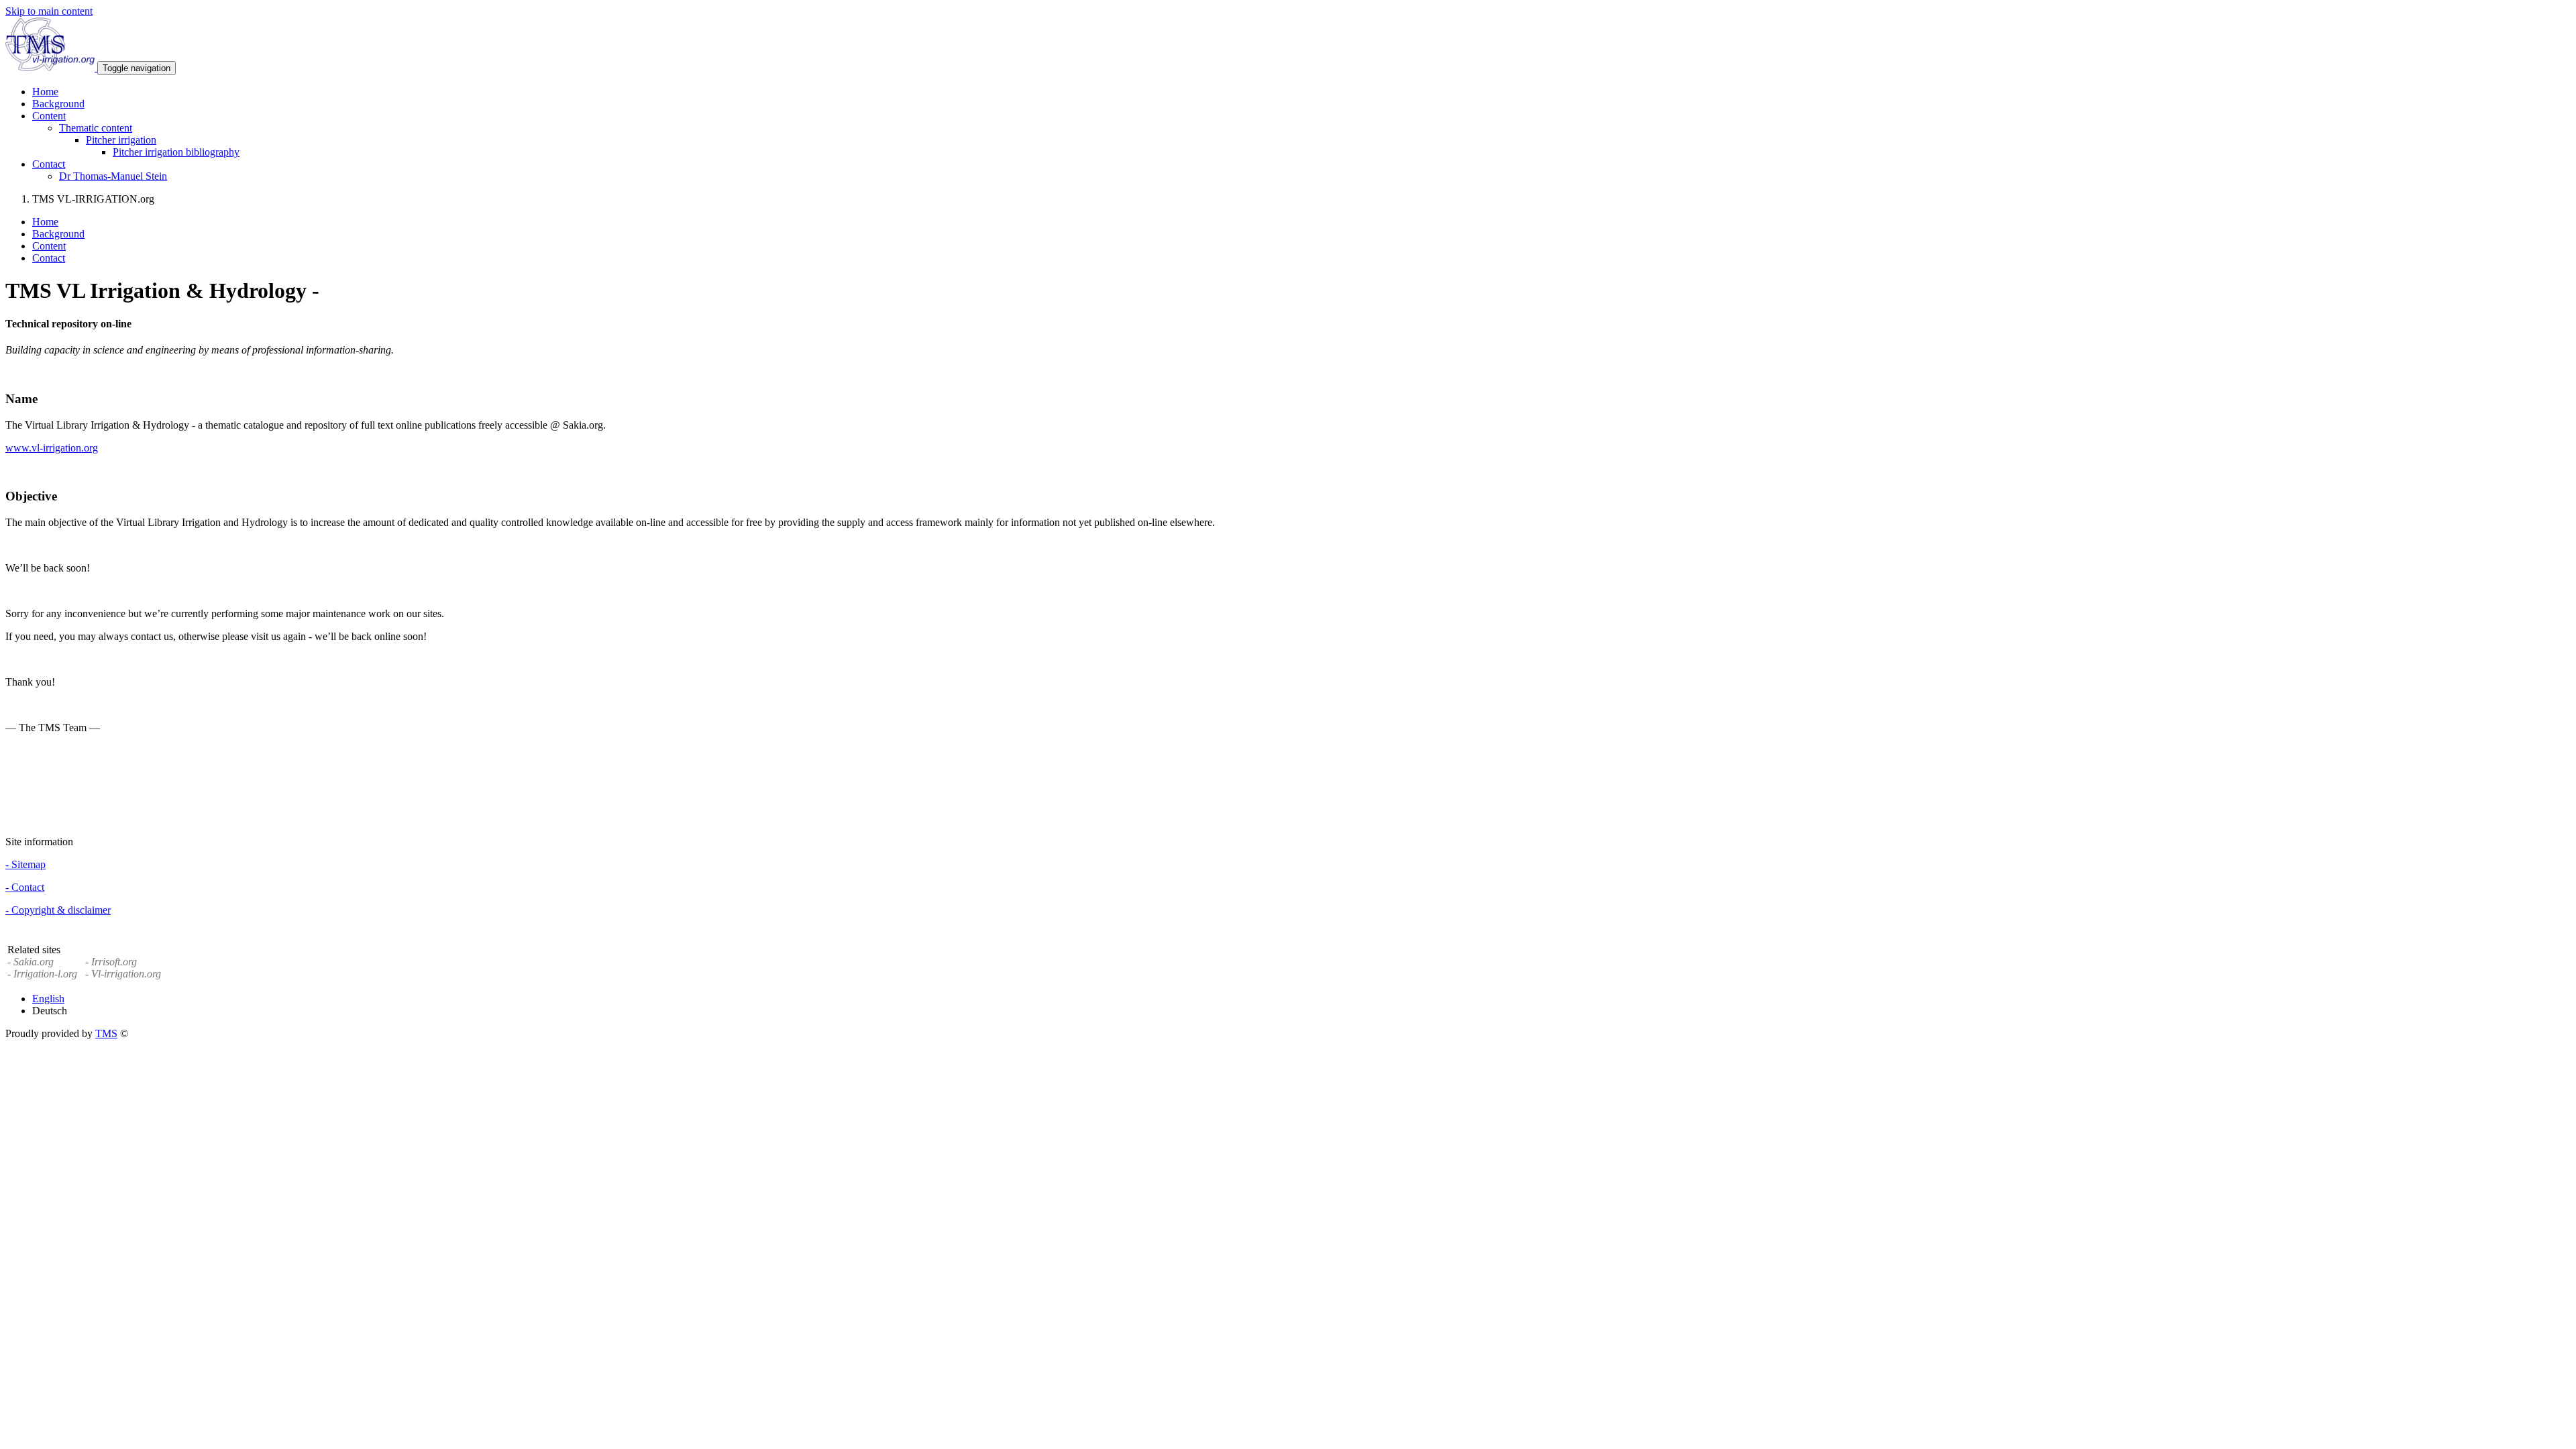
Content (49, 246)
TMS (106, 1033)
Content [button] (49, 116)
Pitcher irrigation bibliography (176, 152)
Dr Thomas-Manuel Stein (113, 176)
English (48, 999)
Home (45, 92)
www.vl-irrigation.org (52, 448)
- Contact (25, 887)
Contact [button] (49, 164)
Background (58, 104)
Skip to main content (49, 11)
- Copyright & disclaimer (58, 910)
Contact (49, 258)
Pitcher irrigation (121, 140)
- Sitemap (25, 864)
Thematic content (96, 128)
